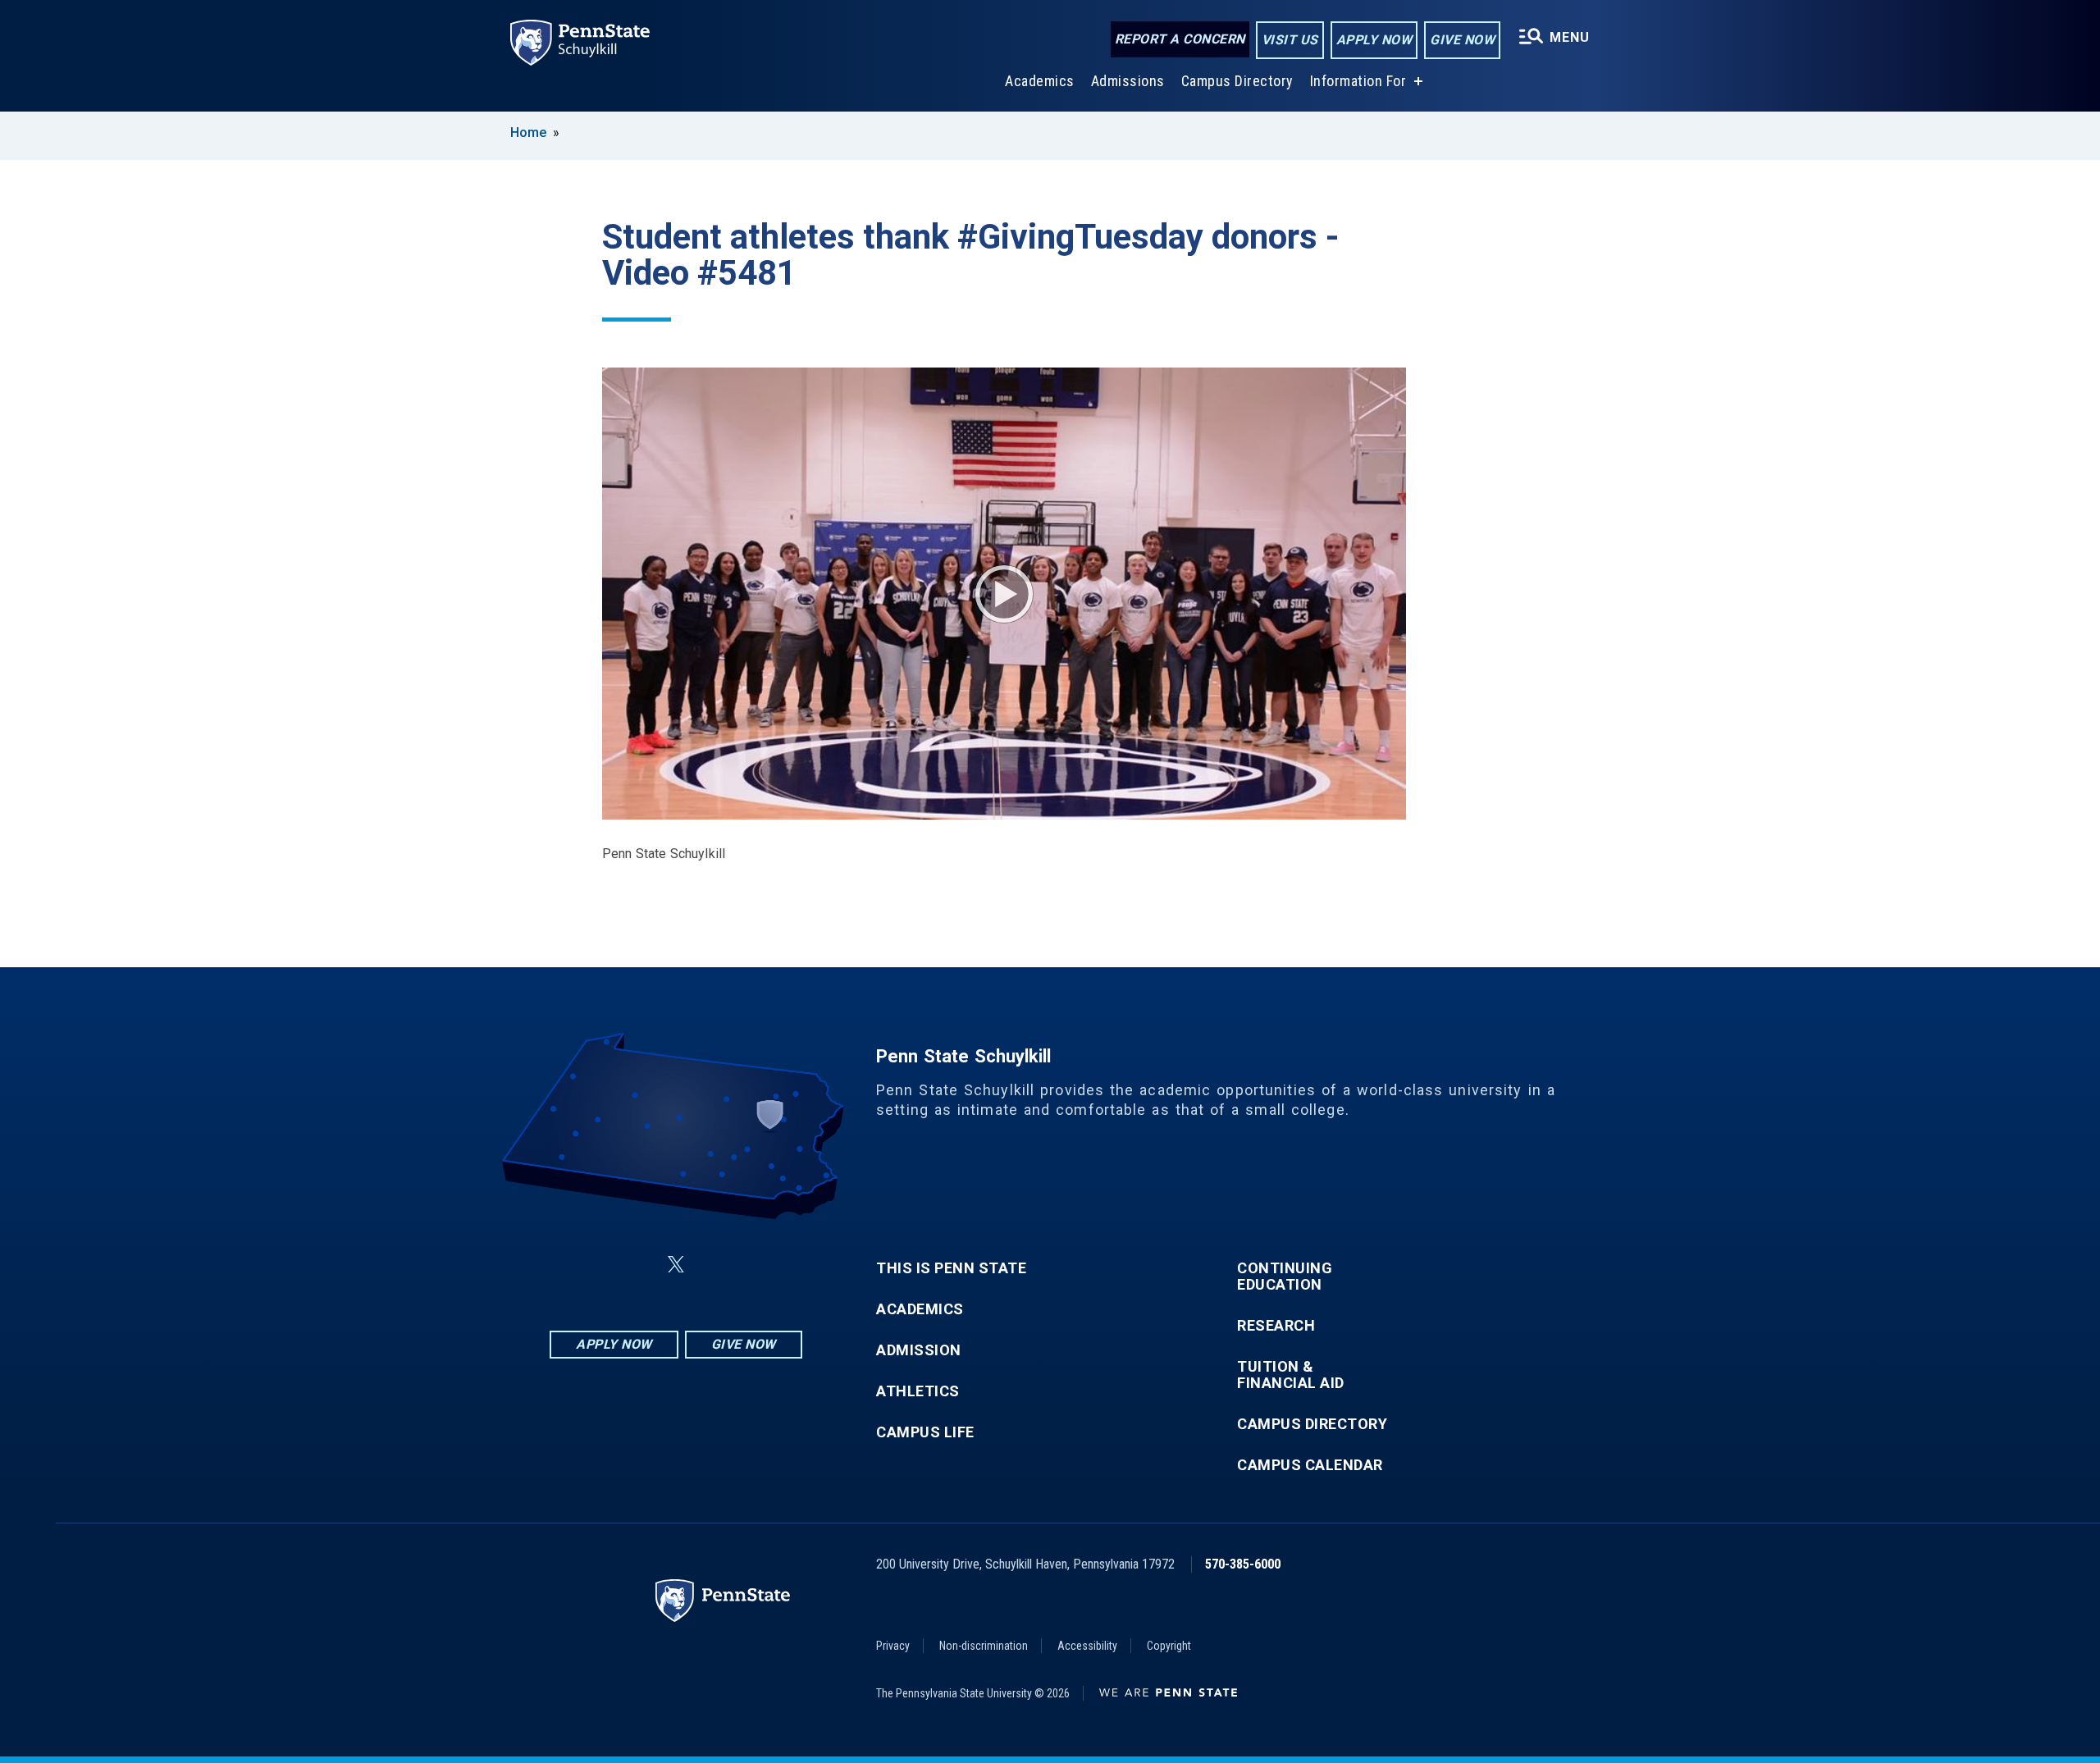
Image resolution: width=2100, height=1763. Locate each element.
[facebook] (594, 1265)
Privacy (893, 1646)
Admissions (1128, 81)
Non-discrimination (984, 1646)
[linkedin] (637, 1265)
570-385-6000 (1243, 1564)
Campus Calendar (1310, 1465)
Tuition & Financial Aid (1291, 1375)
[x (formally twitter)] (676, 1265)
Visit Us (1290, 40)
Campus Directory (1237, 81)
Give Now (1462, 40)
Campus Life (925, 1432)
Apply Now (1374, 40)
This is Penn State (951, 1268)
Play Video (1004, 594)
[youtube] (715, 1265)
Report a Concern (1180, 39)
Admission (919, 1350)
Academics (1040, 81)
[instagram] (758, 1265)
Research (1276, 1326)
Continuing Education (1285, 1277)
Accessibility (1087, 1646)
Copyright (1169, 1646)
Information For (1358, 81)
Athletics (918, 1391)
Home (528, 132)
